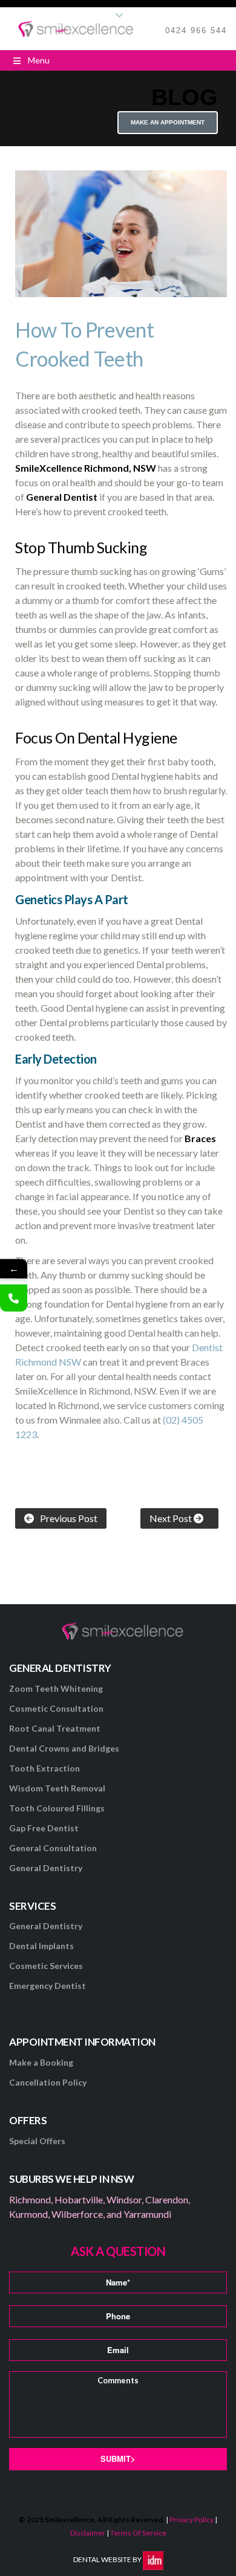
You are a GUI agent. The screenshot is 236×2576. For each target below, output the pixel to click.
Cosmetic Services (46, 1966)
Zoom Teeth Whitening (56, 1688)
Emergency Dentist (48, 1986)
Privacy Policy (192, 2520)
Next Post (172, 1518)
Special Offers (37, 2141)
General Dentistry (46, 1868)
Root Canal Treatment (55, 1728)
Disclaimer (88, 2533)
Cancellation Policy (48, 2082)
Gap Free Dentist (44, 1828)
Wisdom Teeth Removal (57, 1788)
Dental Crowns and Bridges (64, 1748)
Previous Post (69, 1518)
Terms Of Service (138, 2533)
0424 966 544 (196, 31)
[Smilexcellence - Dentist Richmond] (76, 28)
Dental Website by (108, 2559)
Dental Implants (41, 1946)
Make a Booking (41, 2062)
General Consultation (53, 1848)
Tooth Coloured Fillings (57, 1808)
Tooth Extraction (44, 1768)
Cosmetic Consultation (56, 1708)
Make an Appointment (168, 122)
